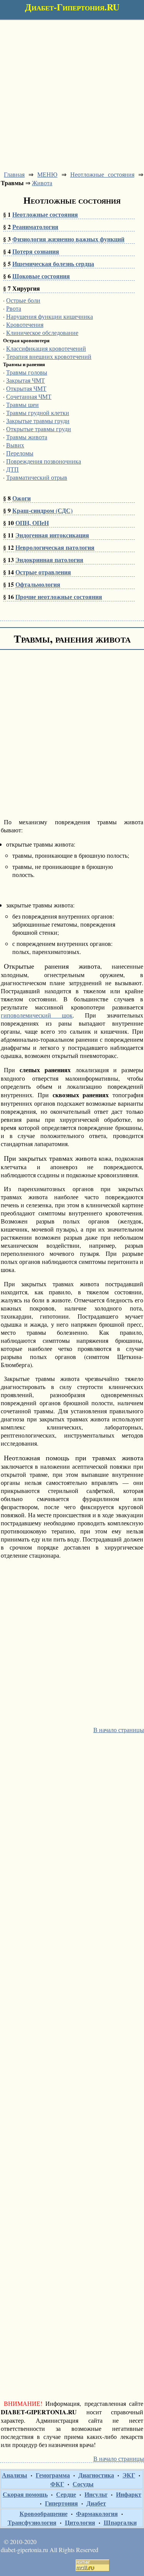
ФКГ (57, 2484)
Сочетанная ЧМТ (29, 396)
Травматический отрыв (37, 477)
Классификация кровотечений (46, 348)
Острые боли (23, 300)
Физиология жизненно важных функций (68, 239)
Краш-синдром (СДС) (42, 510)
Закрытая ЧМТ (26, 380)
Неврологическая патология (55, 547)
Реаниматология (35, 227)
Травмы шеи (22, 404)
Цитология (80, 2522)
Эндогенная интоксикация (52, 535)
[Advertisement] (72, 92)
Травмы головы (27, 372)
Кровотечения (25, 324)
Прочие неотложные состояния (59, 597)
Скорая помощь (25, 2494)
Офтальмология (38, 584)
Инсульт (96, 2494)
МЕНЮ (47, 174)
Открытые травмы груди (39, 429)
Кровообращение (44, 2513)
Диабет (96, 2503)
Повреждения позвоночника (44, 461)
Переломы (20, 453)
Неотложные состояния (102, 174)
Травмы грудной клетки (38, 413)
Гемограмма (53, 2475)
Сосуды (83, 2484)
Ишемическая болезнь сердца (53, 264)
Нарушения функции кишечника (50, 316)
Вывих (15, 445)
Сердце (66, 2494)
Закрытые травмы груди (38, 421)
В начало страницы (119, 1730)
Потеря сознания (36, 251)
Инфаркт (129, 2494)
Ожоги (22, 498)
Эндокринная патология (49, 560)
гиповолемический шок (37, 1015)
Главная (14, 174)
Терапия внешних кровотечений (49, 356)
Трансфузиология (32, 2522)
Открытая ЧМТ (26, 388)
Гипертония (61, 2503)
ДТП (12, 469)
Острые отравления (43, 572)
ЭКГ (129, 2475)
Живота (42, 183)
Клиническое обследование (42, 332)
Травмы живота (27, 437)
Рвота (14, 308)
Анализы (15, 2475)
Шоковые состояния (41, 276)
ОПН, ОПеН (32, 523)
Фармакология (97, 2513)
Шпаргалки (120, 2522)
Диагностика (96, 2475)
